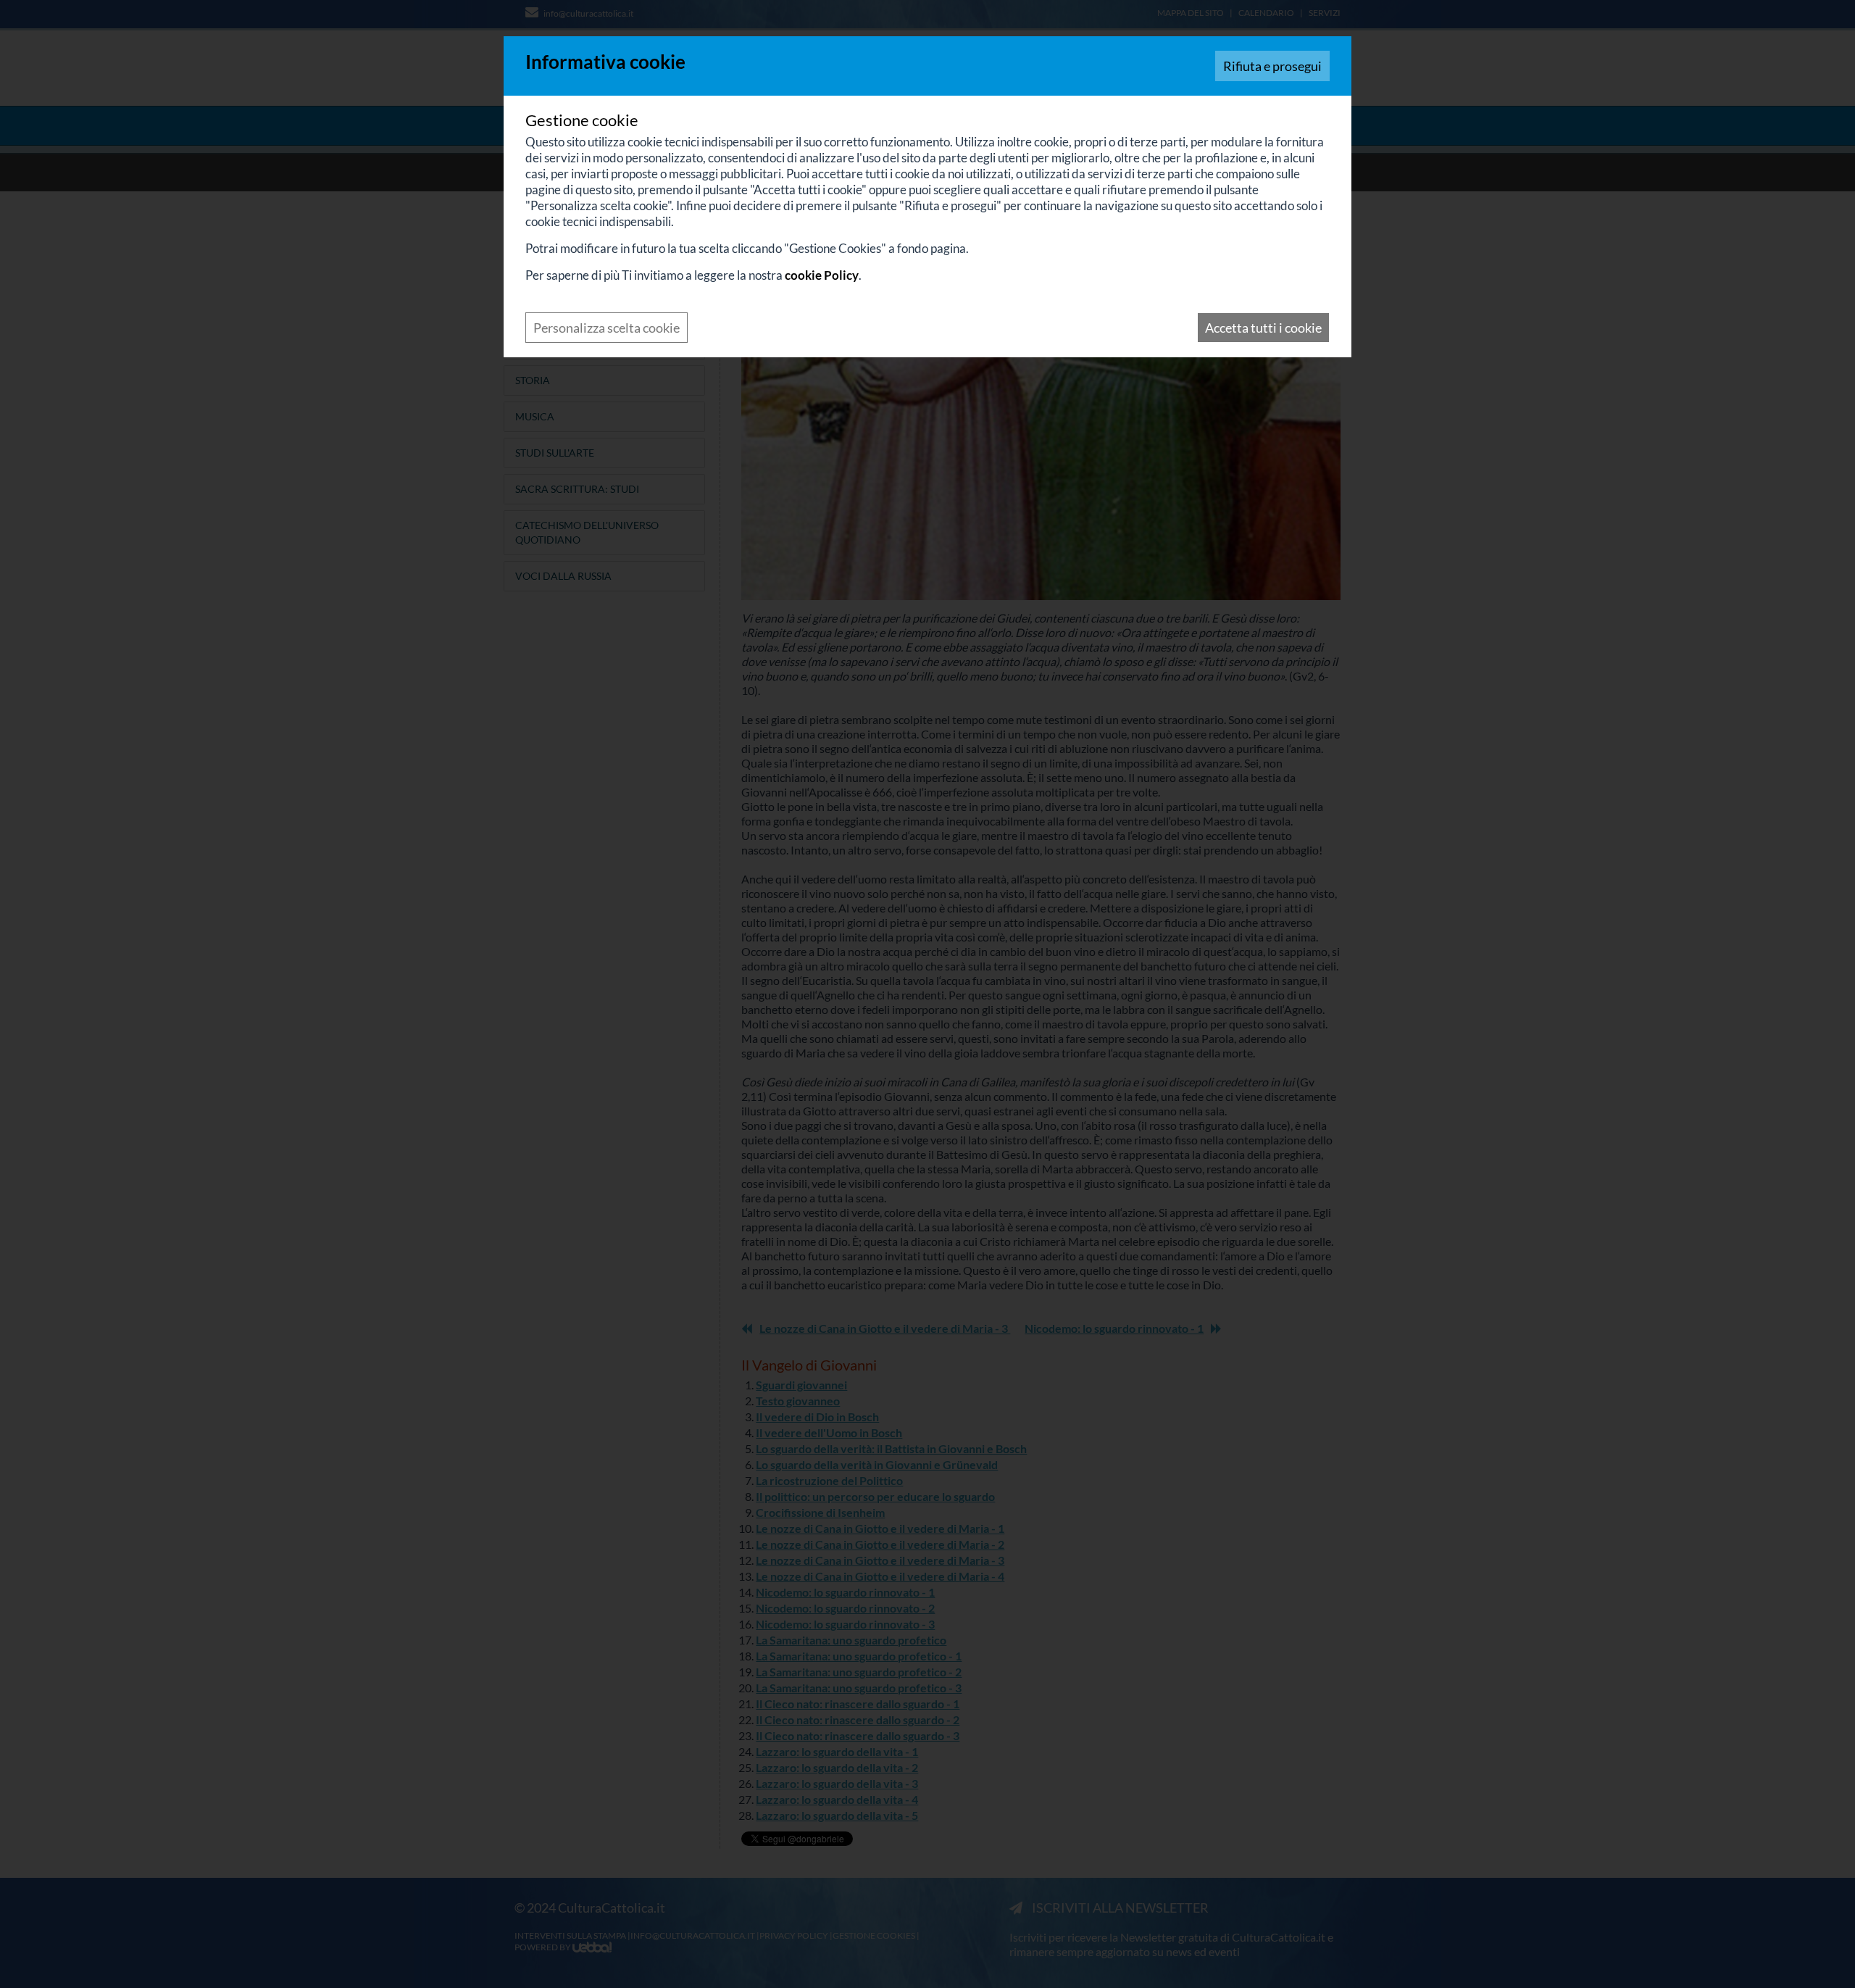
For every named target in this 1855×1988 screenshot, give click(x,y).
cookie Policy (822, 275)
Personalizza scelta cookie (606, 328)
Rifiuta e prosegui (1272, 66)
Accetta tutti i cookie (1263, 328)
